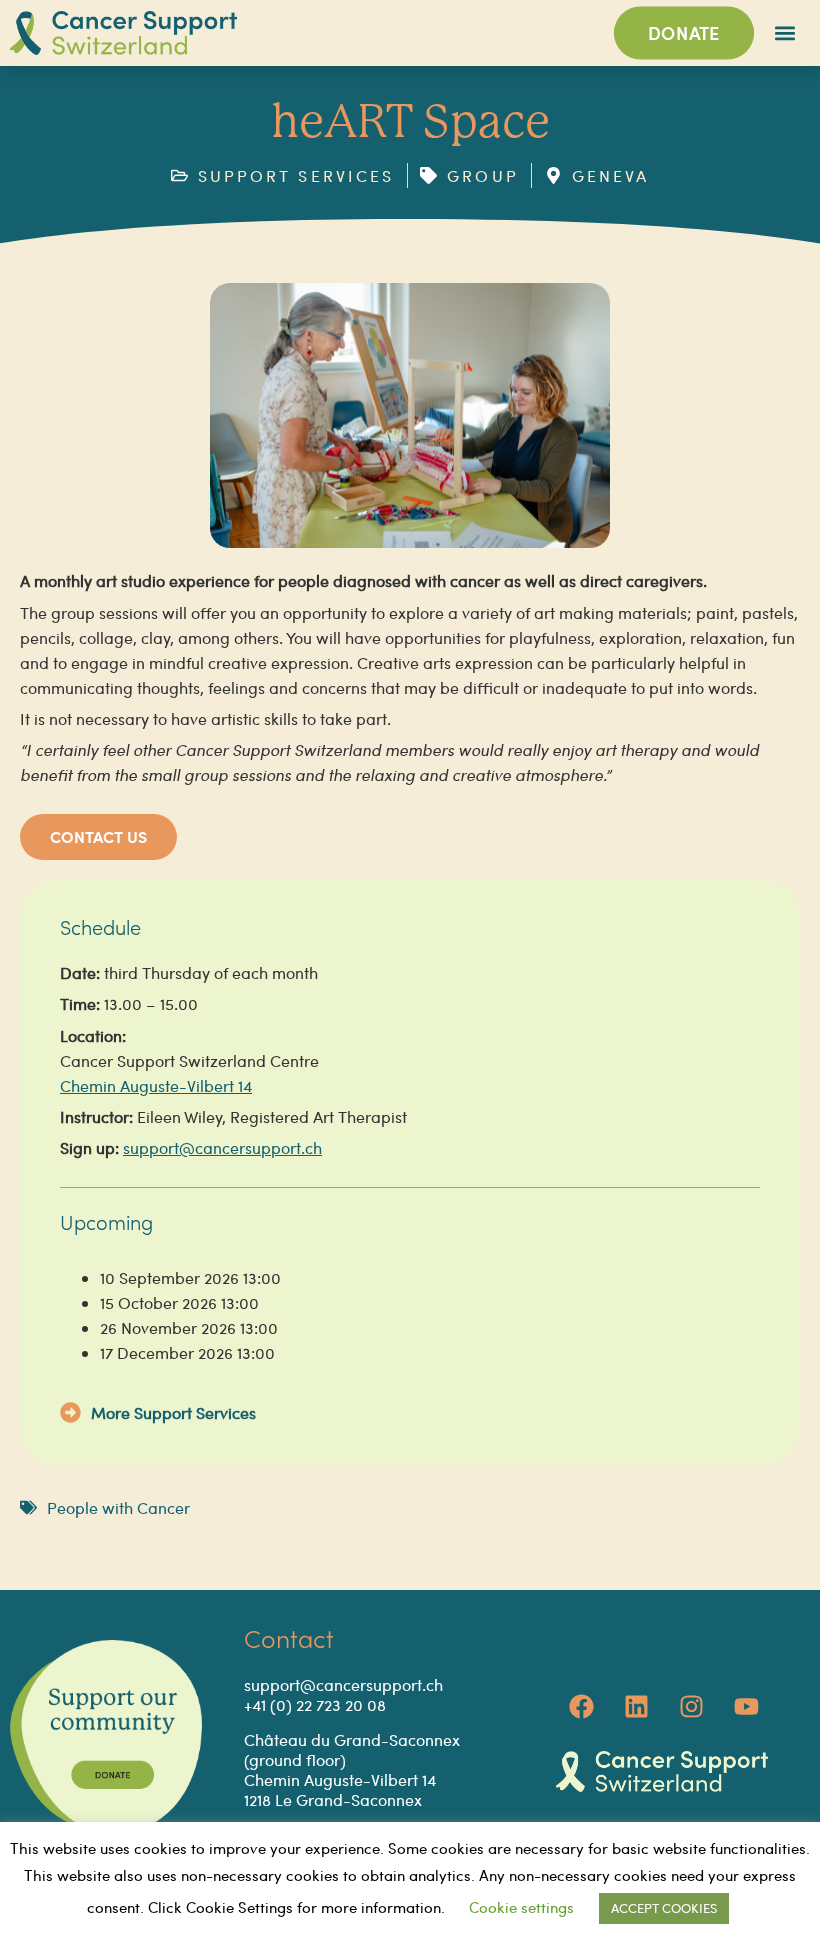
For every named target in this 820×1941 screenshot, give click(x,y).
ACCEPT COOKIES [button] (664, 1908)
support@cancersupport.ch (222, 1147)
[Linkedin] (636, 1706)
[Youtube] (746, 1706)
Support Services (195, 1412)
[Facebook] (581, 1706)
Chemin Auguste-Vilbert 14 (156, 1085)
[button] (785, 33)
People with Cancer (118, 1507)
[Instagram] (691, 1706)
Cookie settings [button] (521, 1907)
